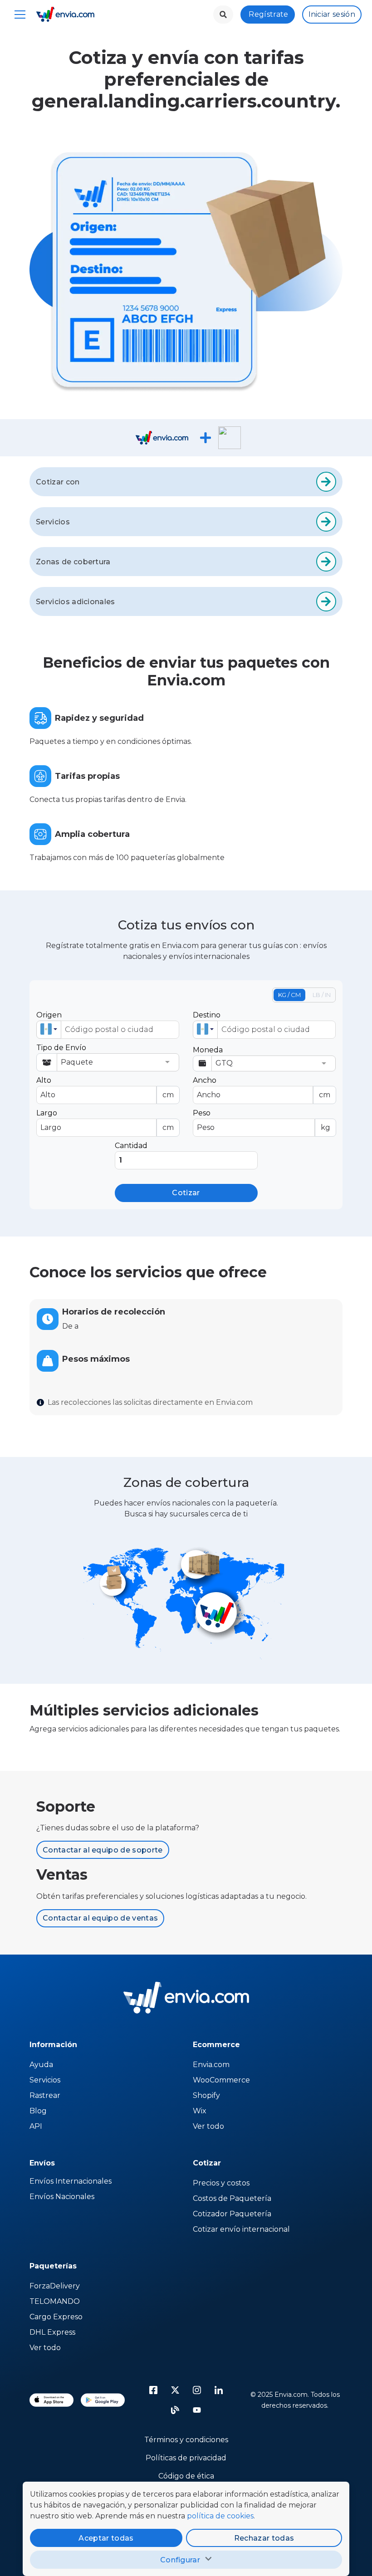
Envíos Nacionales (62, 2197)
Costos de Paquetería (232, 2198)
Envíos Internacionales (71, 2181)
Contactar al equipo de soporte (103, 1850)
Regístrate (268, 14)
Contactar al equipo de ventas (100, 1918)
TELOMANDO (55, 2301)
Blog (38, 2111)
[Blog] (175, 2410)
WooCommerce (221, 2080)
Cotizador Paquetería (232, 2214)
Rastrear (45, 2095)
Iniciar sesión (332, 14)
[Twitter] (175, 2390)
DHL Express (52, 2332)
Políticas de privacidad (186, 2458)
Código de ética (186, 2476)
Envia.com (211, 2065)
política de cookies (220, 2516)
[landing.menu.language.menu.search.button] (223, 15)
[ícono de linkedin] (219, 2390)
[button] (49, 1030)
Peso (262, 1120)
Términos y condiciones (186, 2440)
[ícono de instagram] (197, 2390)
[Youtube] (197, 2410)
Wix (200, 2111)
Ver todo (208, 2126)
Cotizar (186, 1193)
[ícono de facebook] (153, 2390)
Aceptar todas (106, 2538)
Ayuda (41, 2065)
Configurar (180, 2560)
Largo (105, 1120)
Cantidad (131, 1146)
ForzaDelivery (55, 2286)
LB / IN (322, 995)
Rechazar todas (264, 2538)
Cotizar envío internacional (241, 2229)
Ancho (262, 1088)
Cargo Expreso (56, 2317)
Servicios (45, 2080)
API (36, 2126)
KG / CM (289, 995)
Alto (105, 1088)
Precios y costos (221, 2183)
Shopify (206, 2095)
